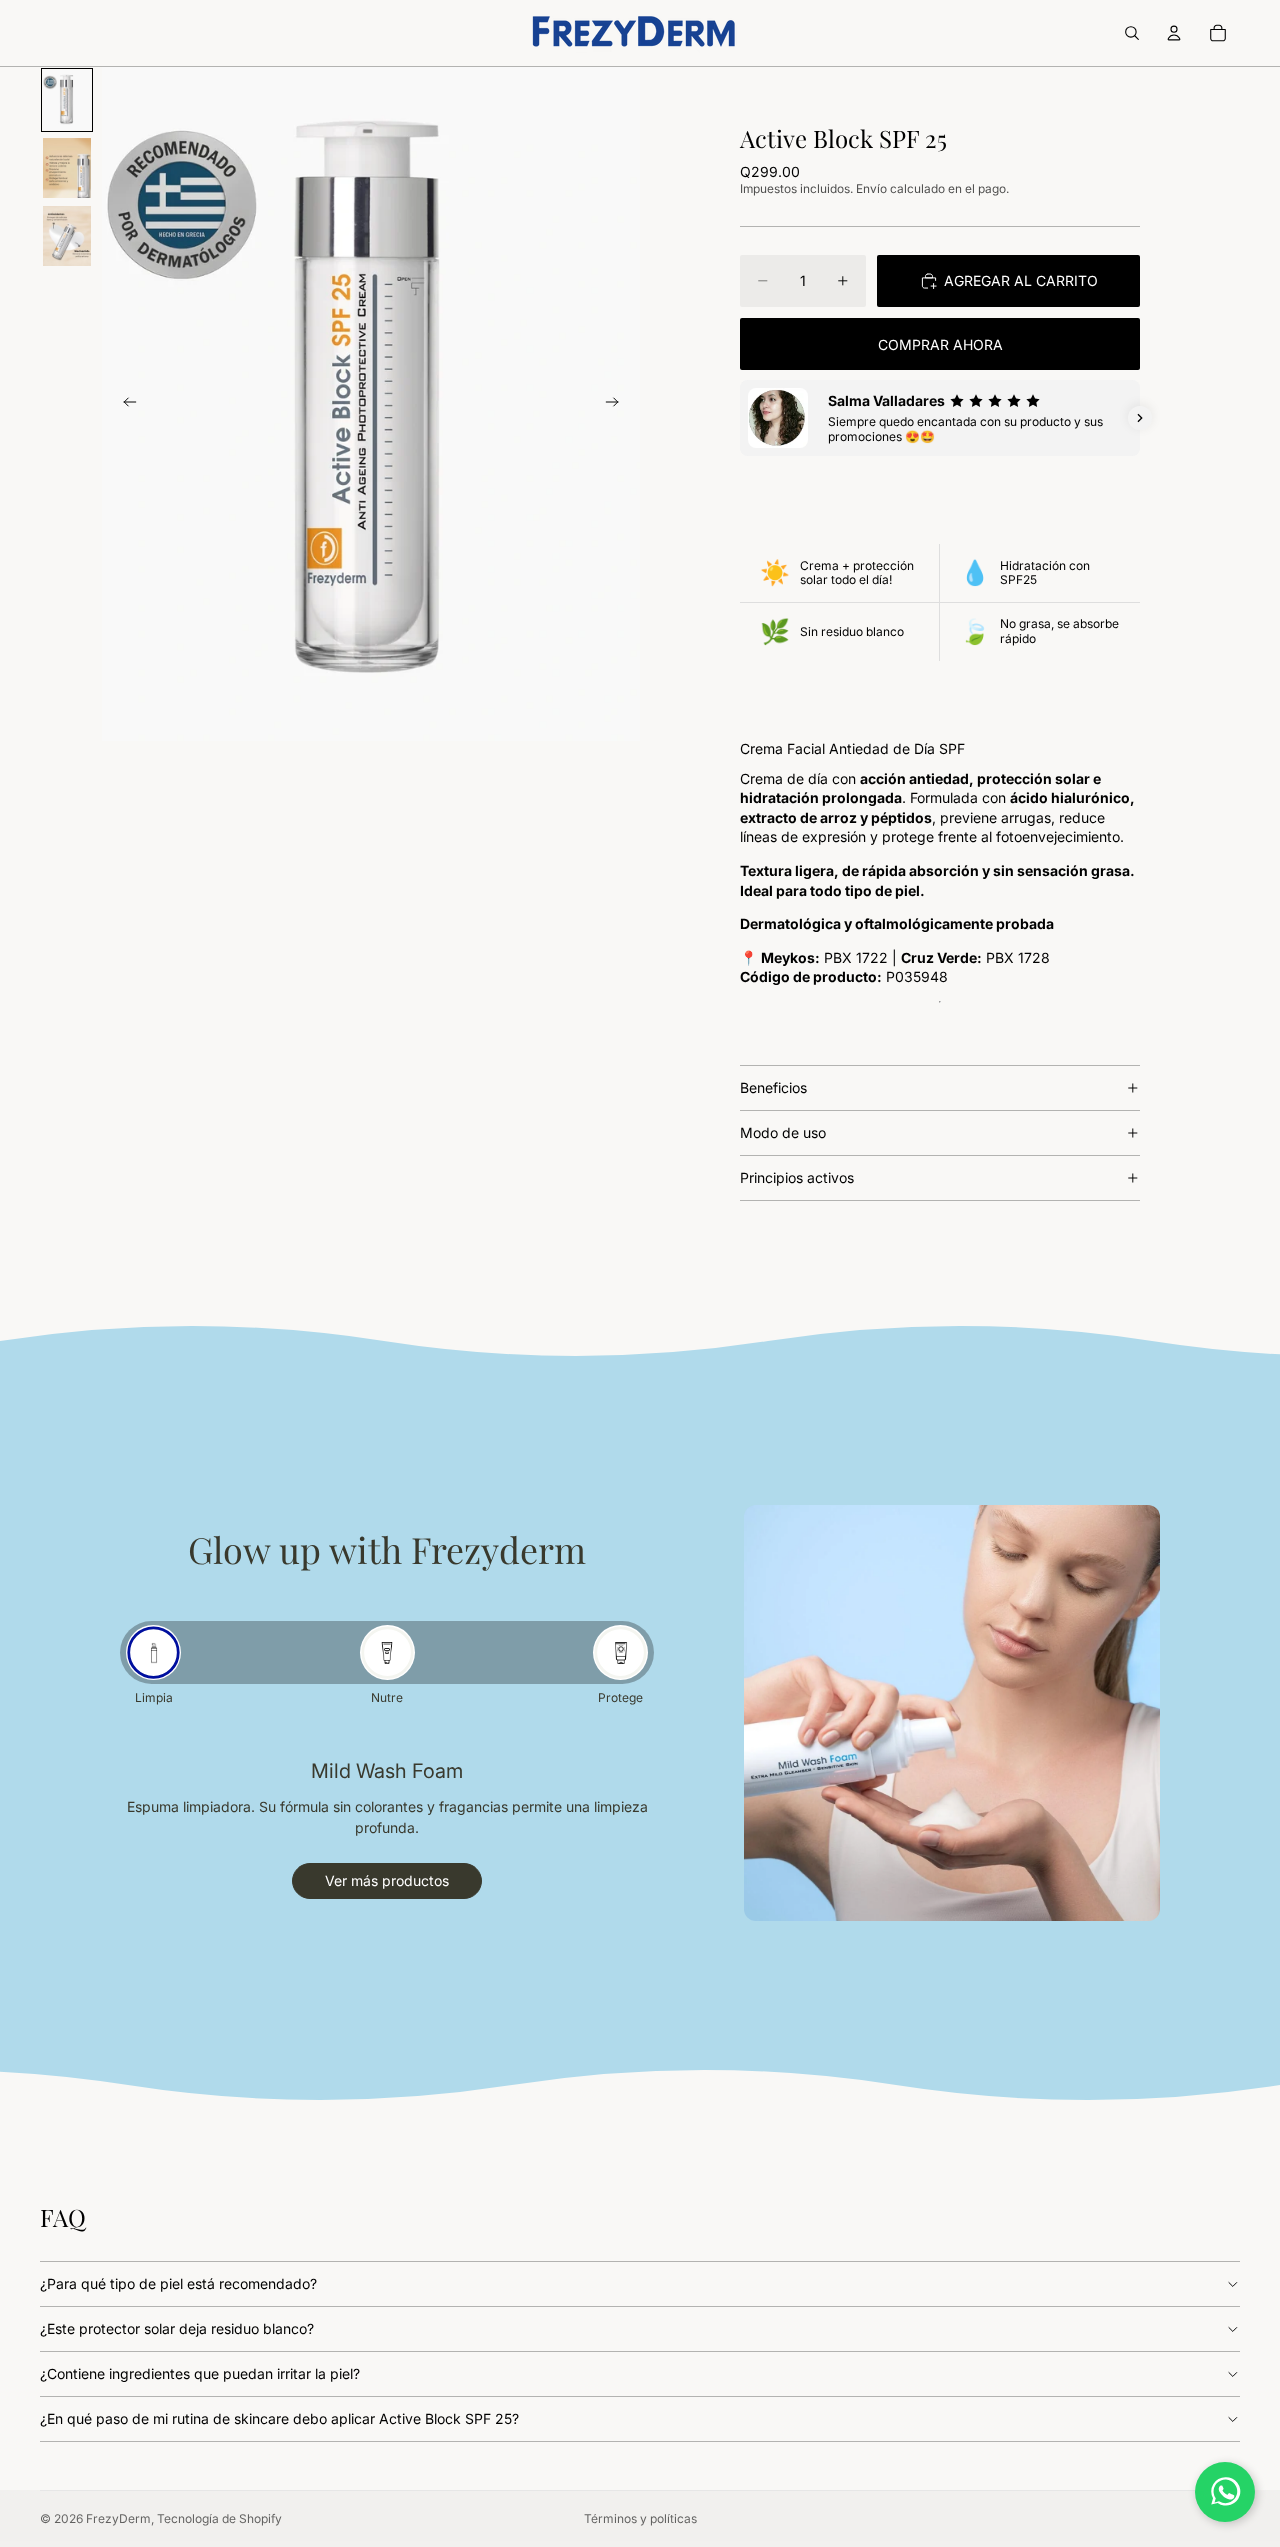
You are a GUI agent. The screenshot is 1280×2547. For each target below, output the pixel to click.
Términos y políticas (640, 2518)
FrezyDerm (118, 2518)
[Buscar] (1132, 33)
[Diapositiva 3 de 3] (67, 236)
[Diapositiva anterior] (124, 404)
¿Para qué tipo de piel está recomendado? (178, 2283)
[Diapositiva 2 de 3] (67, 168)
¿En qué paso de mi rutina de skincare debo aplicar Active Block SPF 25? (279, 2418)
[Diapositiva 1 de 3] (67, 100)
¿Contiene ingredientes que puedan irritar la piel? (200, 2373)
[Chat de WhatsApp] (1225, 2492)
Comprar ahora (940, 344)
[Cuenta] (1174, 33)
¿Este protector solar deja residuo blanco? (177, 2328)
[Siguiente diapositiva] (618, 404)
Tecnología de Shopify (219, 2518)
